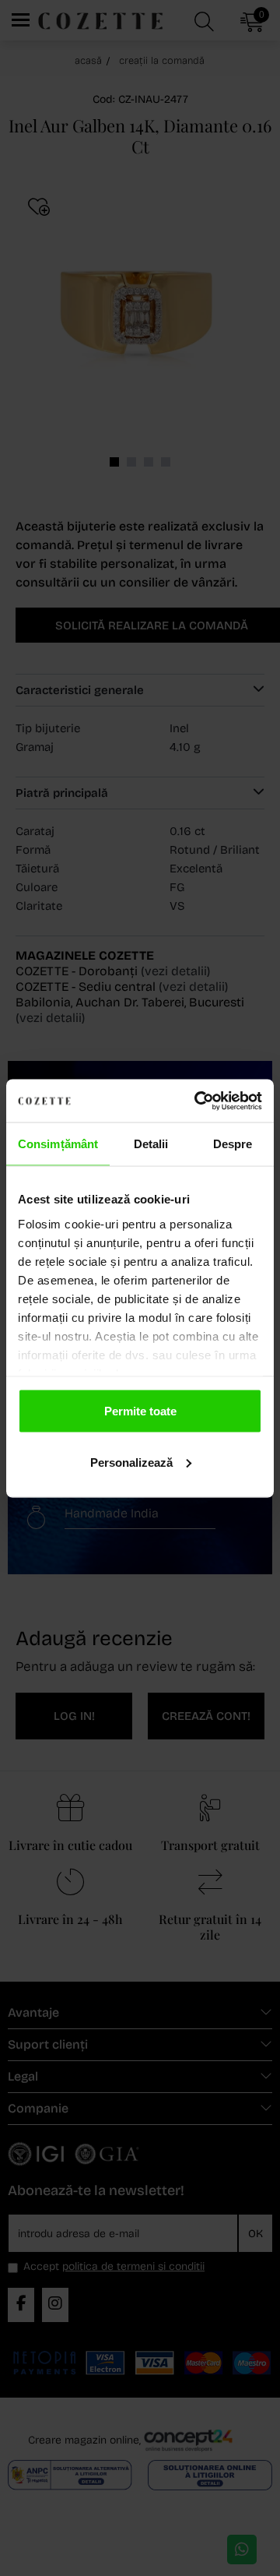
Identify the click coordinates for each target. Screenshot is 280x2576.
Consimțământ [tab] (58, 1144)
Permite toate (140, 1411)
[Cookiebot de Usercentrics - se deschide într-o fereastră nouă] (198, 1101)
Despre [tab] (233, 1144)
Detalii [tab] (151, 1144)
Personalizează (131, 1462)
